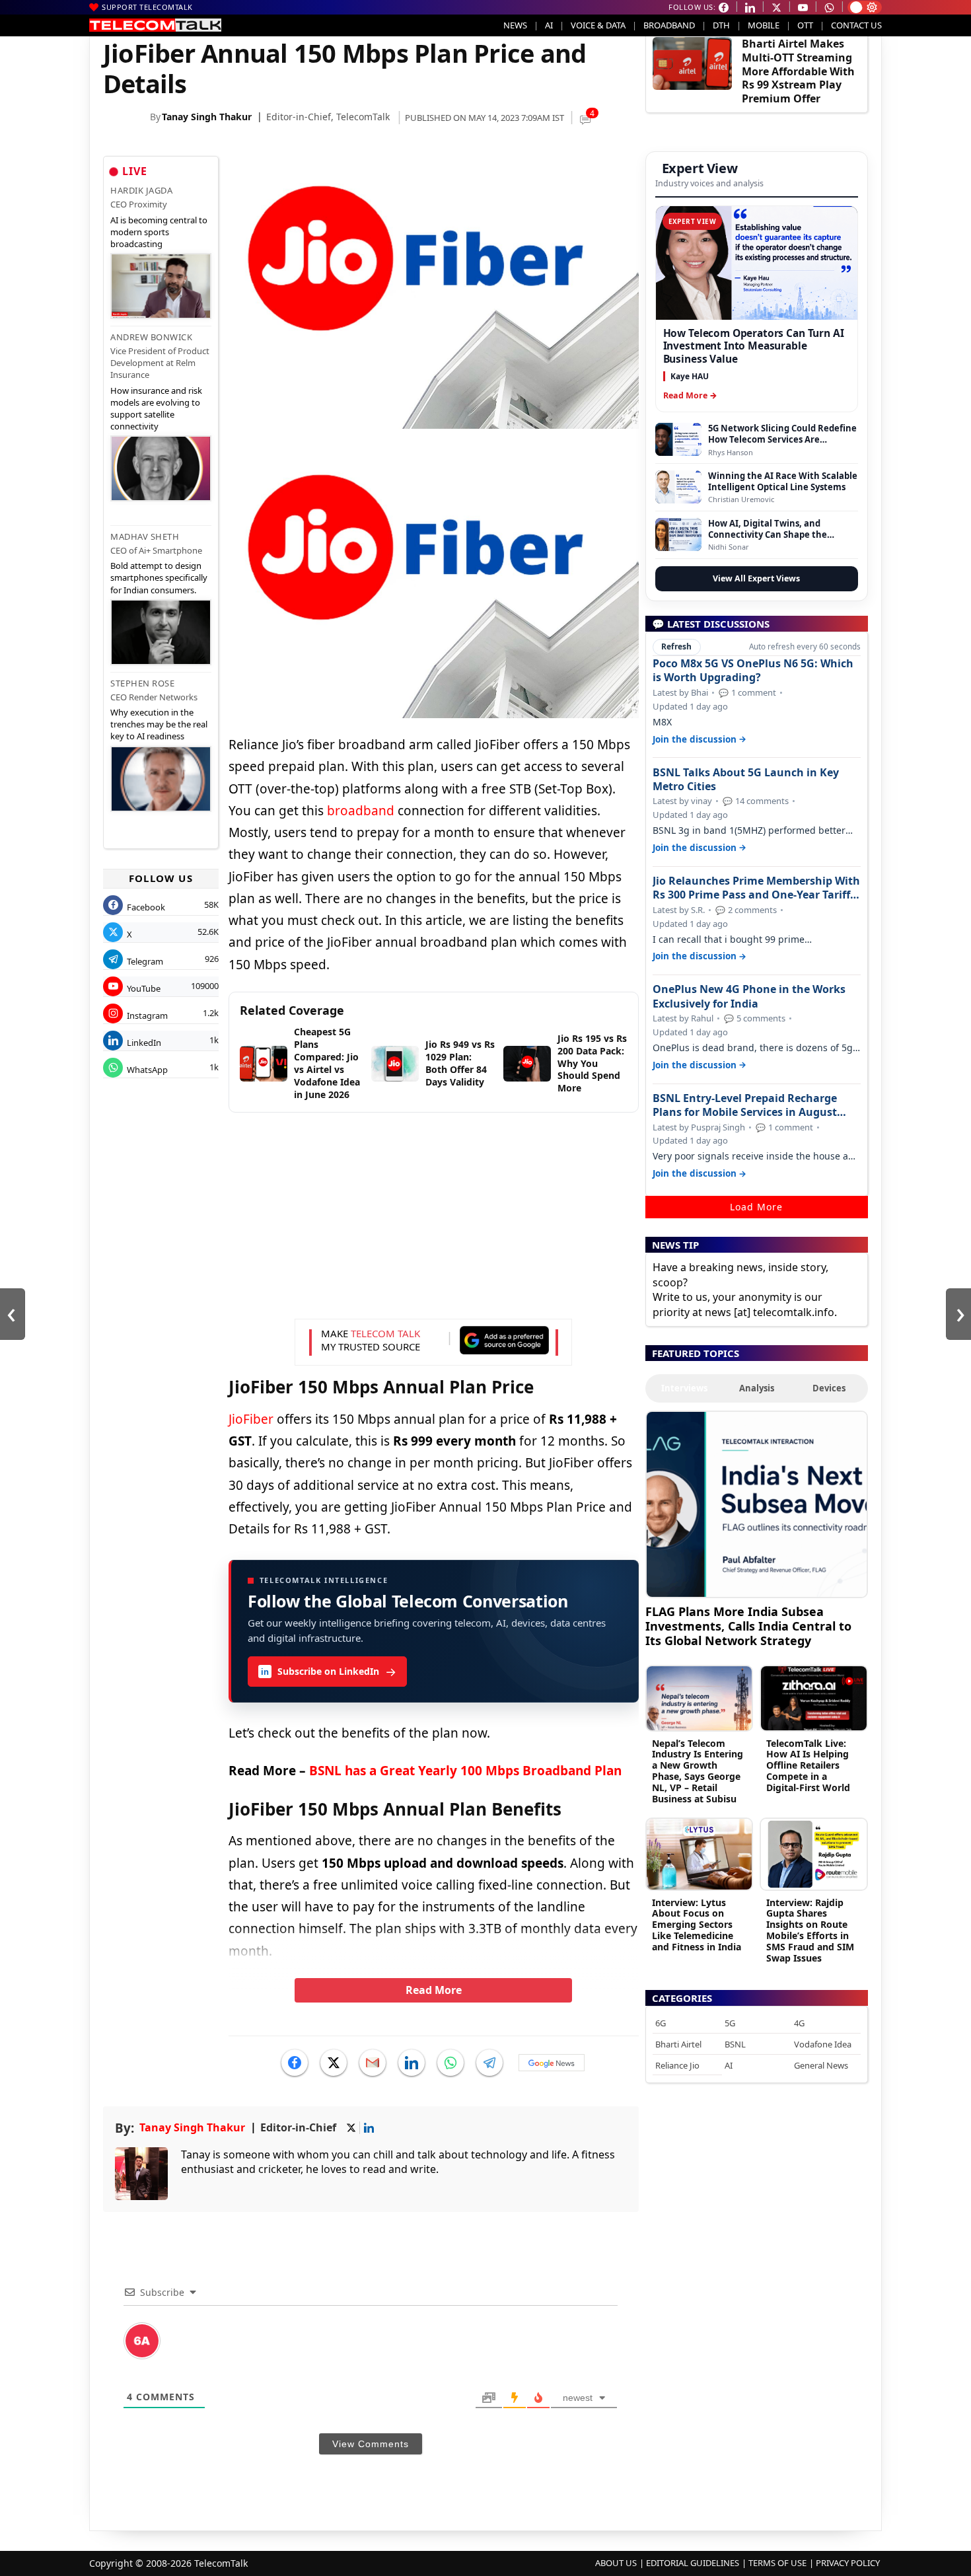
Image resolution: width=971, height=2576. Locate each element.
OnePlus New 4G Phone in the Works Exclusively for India (749, 996)
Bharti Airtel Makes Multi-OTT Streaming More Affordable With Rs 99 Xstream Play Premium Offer (798, 71)
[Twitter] (334, 2063)
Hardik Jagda (141, 190)
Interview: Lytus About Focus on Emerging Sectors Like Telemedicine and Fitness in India (697, 1925)
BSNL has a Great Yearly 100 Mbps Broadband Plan (465, 1771)
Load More (756, 1207)
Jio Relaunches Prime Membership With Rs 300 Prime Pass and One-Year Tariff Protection (756, 888)
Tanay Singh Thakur (207, 117)
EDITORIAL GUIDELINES (693, 2563)
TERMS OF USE (777, 2563)
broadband (361, 811)
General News (821, 2065)
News (515, 25)
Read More (434, 1990)
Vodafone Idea (823, 2044)
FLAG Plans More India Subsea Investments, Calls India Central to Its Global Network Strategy (748, 1626)
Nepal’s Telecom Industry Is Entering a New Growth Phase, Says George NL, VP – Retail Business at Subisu (698, 1771)
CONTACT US (856, 25)
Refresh (676, 646)
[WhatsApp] (450, 2063)
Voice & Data (598, 25)
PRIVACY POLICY (848, 2563)
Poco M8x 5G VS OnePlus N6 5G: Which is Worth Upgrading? (753, 671)
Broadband (669, 25)
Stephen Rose (142, 683)
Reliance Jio (677, 2065)
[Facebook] (295, 2063)
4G (799, 2023)
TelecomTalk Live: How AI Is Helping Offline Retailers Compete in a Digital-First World (808, 1765)
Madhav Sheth (145, 536)
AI (549, 25)
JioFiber (251, 1419)
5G (730, 2023)
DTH (721, 25)
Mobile (764, 25)
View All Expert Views (756, 578)
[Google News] (552, 2063)
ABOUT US (616, 2563)
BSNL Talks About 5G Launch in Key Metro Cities (746, 780)
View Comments (371, 2444)
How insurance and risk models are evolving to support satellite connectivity (156, 409)
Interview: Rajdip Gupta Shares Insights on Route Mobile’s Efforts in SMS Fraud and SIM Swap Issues (810, 1930)
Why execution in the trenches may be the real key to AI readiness (159, 724)
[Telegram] (489, 2063)
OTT (805, 25)
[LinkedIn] (412, 2063)
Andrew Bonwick (151, 337)
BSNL (735, 2044)
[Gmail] (373, 2063)
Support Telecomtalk (147, 7)
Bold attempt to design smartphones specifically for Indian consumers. (159, 577)
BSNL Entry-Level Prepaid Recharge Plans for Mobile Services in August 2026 (745, 1105)
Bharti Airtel (678, 2044)
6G (661, 2023)
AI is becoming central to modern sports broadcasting (159, 232)
